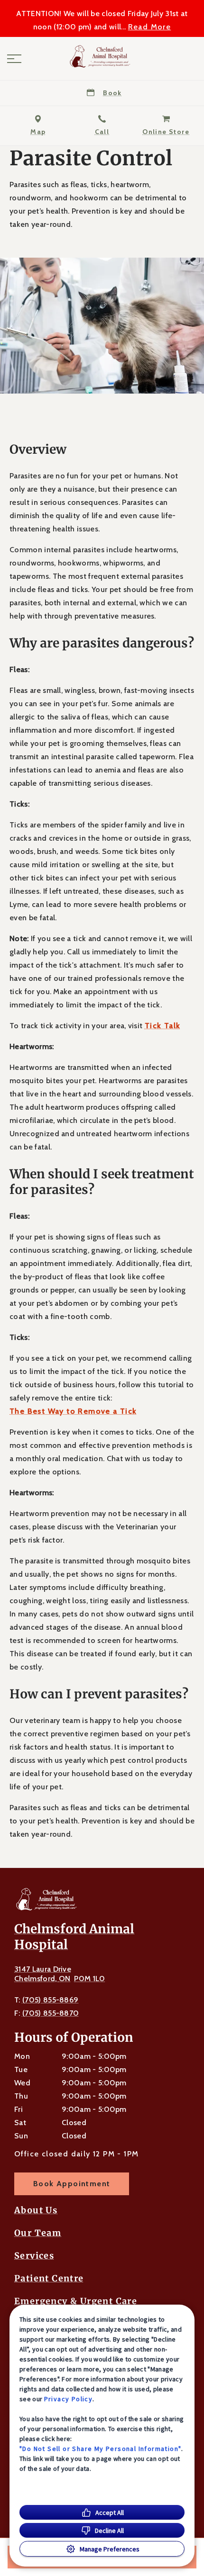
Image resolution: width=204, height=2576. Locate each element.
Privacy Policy (69, 2399)
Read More (150, 27)
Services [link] (34, 2256)
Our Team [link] (38, 2233)
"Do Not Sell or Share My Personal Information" (100, 2449)
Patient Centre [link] (49, 2279)
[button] (14, 59)
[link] (102, 56)
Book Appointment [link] (72, 2184)
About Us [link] (36, 2210)
